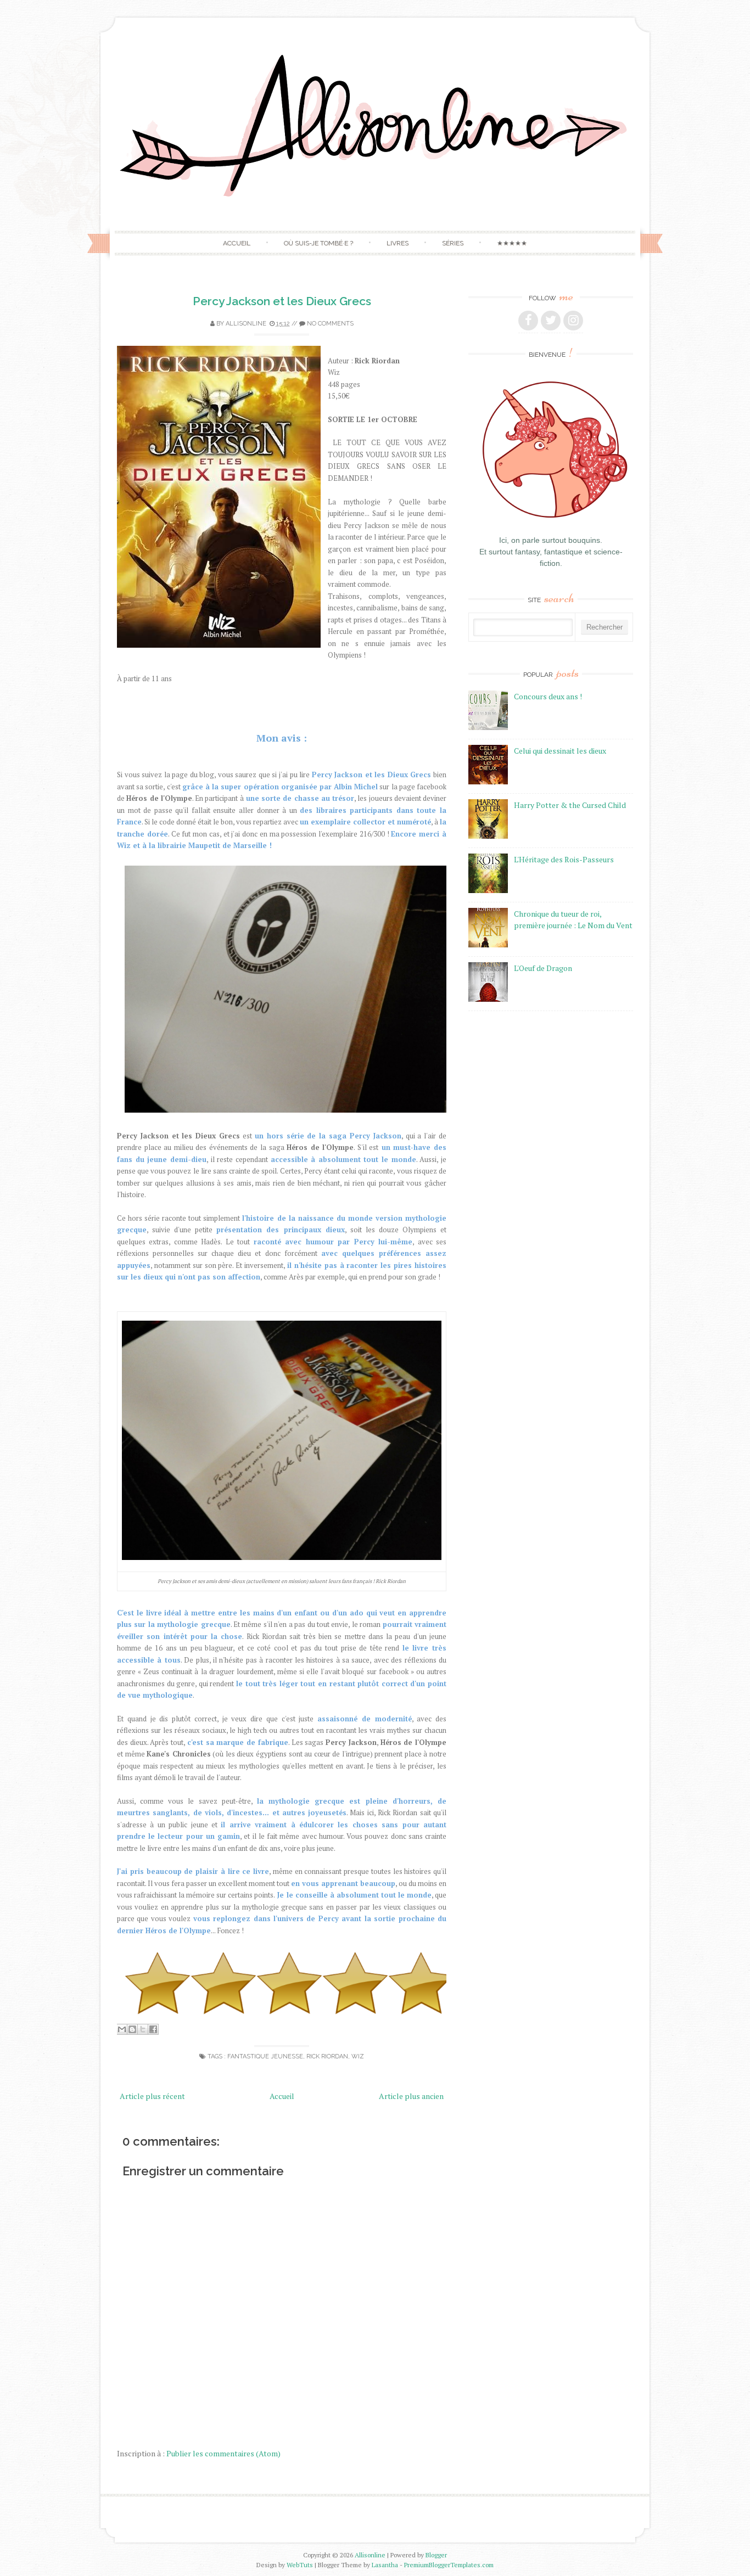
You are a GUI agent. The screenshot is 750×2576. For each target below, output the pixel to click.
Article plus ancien (411, 2096)
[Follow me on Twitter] (551, 321)
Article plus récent (152, 2096)
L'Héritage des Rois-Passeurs (564, 859)
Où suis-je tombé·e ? (318, 243)
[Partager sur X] (143, 2029)
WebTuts (300, 2565)
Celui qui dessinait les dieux (560, 751)
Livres (398, 243)
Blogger (436, 2555)
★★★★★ (512, 243)
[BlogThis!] (132, 2029)
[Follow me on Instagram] (573, 321)
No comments (330, 324)
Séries (453, 243)
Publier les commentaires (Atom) (223, 2453)
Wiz (358, 2056)
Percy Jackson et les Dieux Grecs (282, 301)
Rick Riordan (327, 2056)
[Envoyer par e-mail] (122, 2029)
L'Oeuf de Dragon (543, 968)
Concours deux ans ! (548, 696)
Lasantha (385, 2565)
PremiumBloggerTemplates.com (449, 2565)
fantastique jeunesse (265, 2056)
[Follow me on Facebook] (528, 321)
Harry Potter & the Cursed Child (570, 805)
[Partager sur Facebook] (153, 2029)
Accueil (237, 243)
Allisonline (370, 2555)
